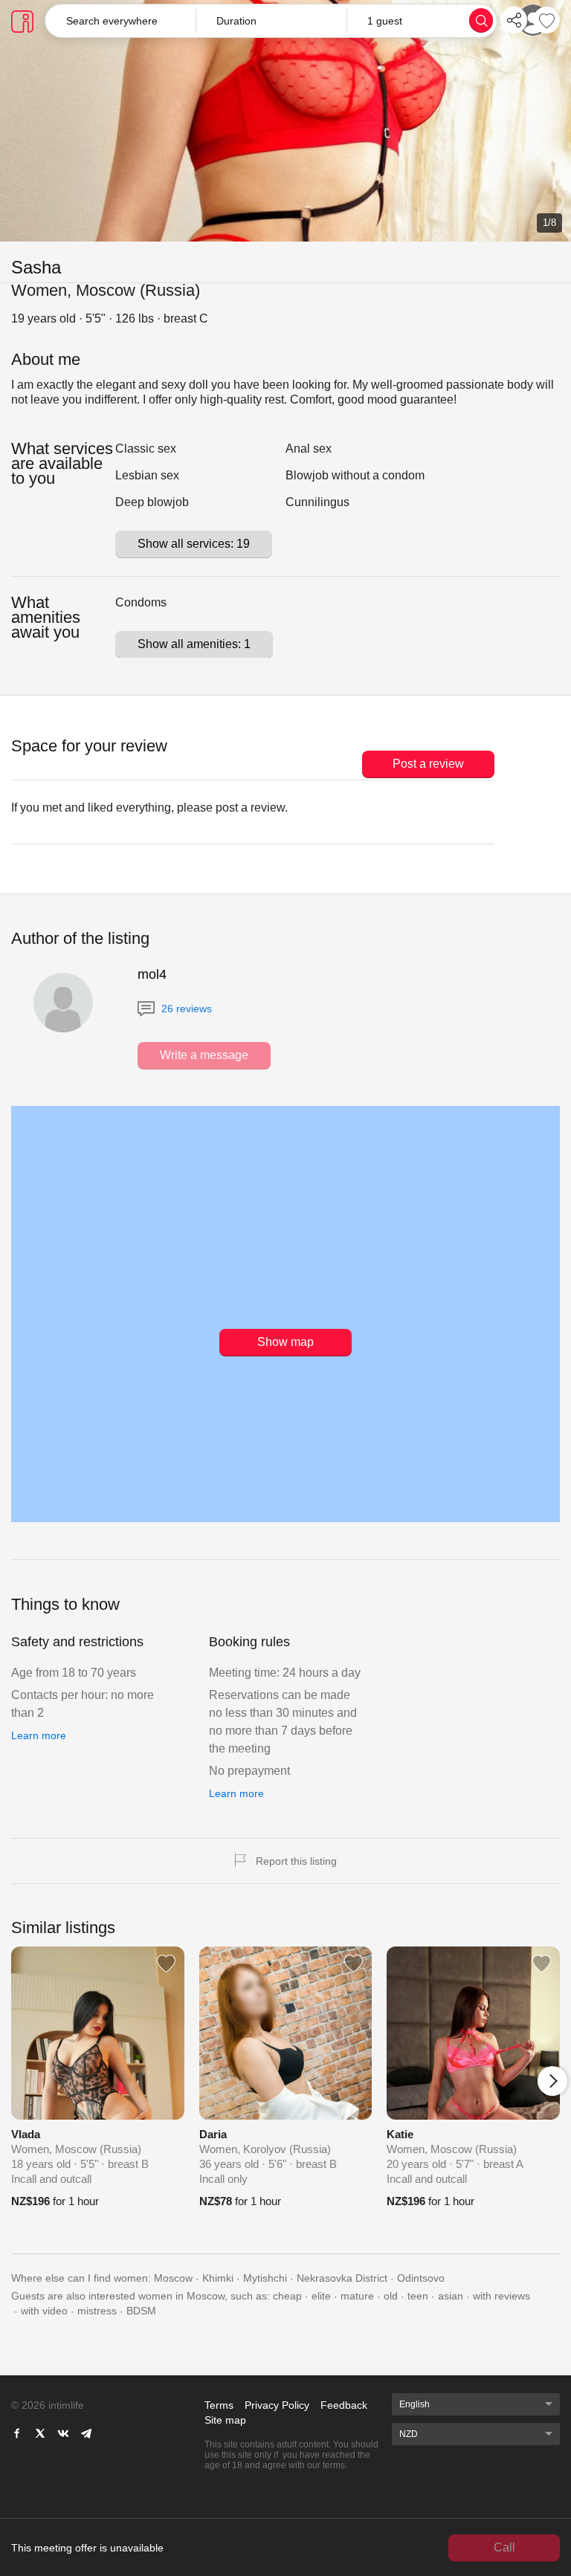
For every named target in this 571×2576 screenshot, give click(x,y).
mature (357, 2296)
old (391, 2296)
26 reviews (185, 1009)
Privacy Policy (277, 2405)
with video (44, 2311)
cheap (287, 2296)
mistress (97, 2311)
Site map (225, 2420)
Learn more (39, 1735)
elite (321, 2296)
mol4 (152, 974)
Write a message (204, 1055)
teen (418, 2296)
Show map (285, 1342)
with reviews (501, 2296)
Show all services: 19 (194, 544)
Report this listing (296, 1861)
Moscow (173, 2278)
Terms (219, 2405)
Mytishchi (265, 2278)
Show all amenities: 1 (194, 644)
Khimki (218, 2278)
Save (546, 20)
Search (481, 20)
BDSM (141, 2311)
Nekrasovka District (342, 2278)
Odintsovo (421, 2278)
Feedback (344, 2405)
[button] (271, 21)
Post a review (428, 764)
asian (451, 2296)
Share (514, 20)
